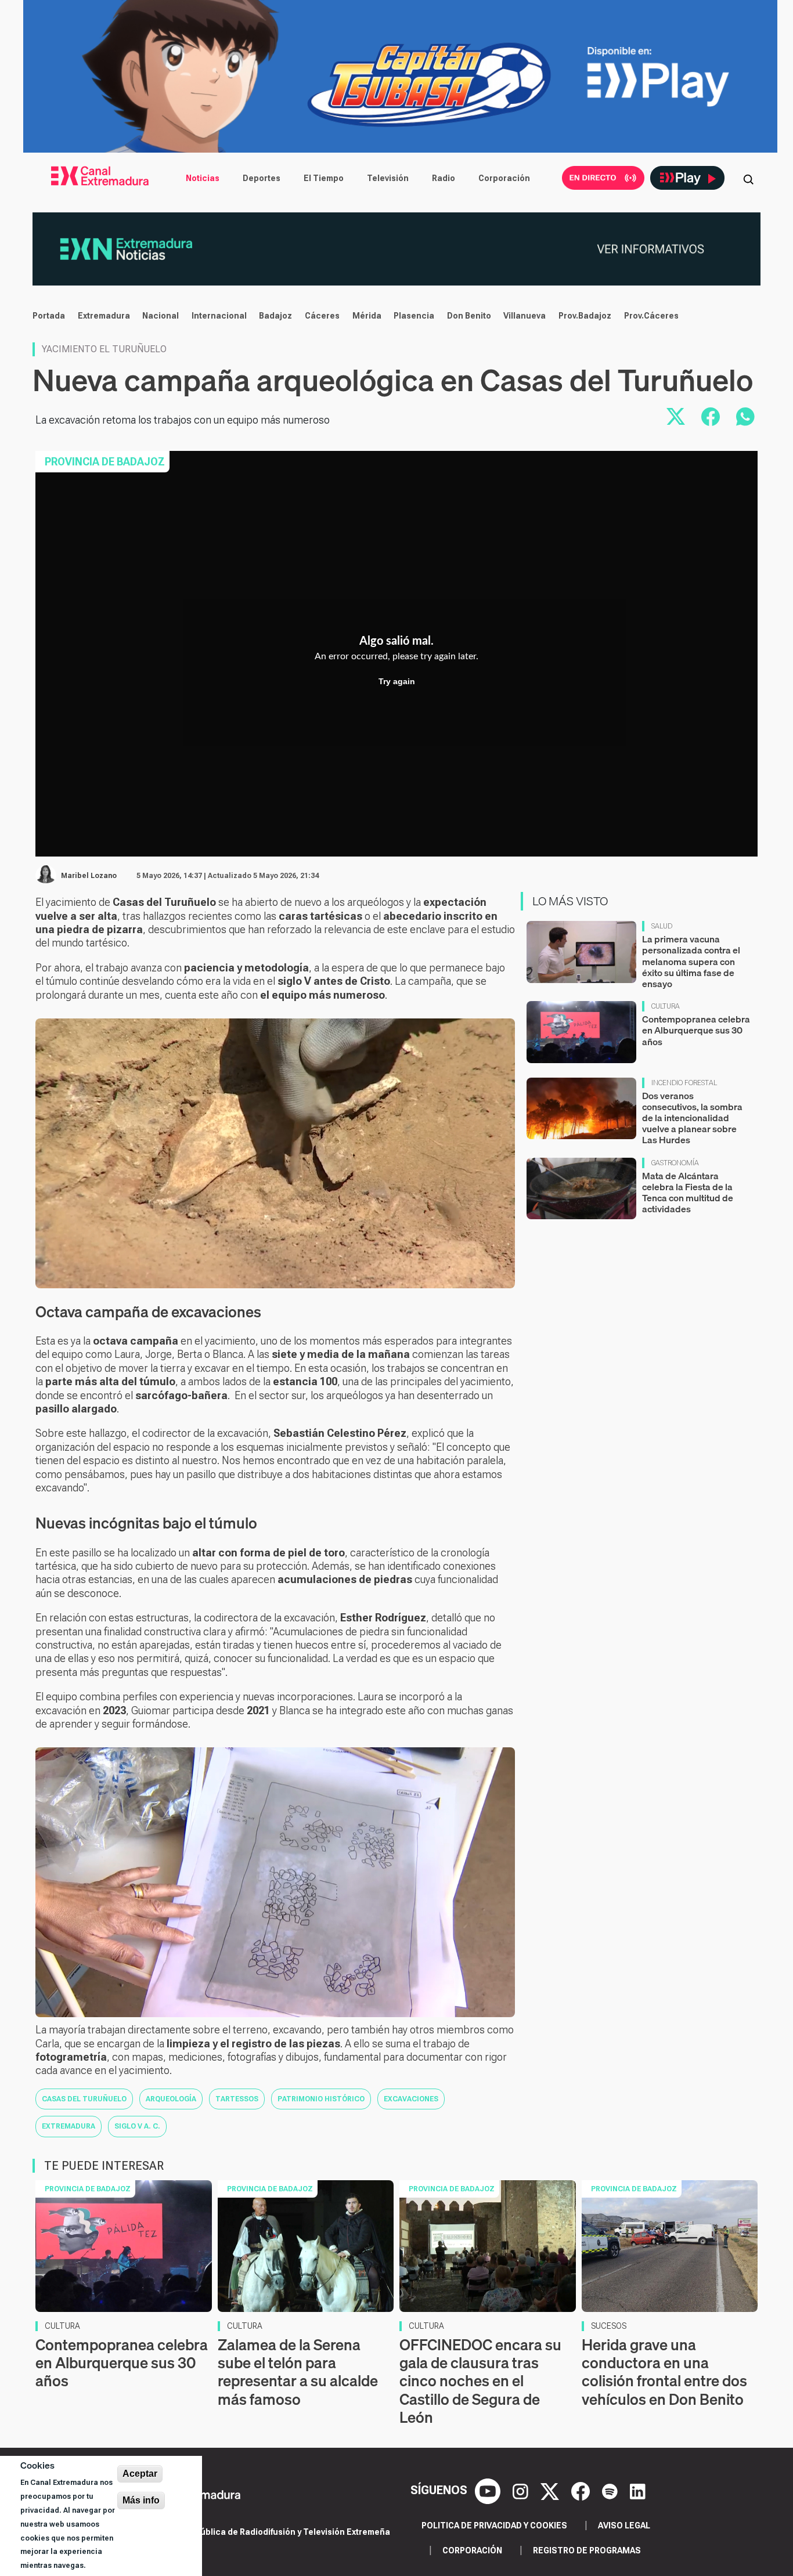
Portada (49, 316)
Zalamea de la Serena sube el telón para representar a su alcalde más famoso (298, 2372)
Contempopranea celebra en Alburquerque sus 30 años (696, 1030)
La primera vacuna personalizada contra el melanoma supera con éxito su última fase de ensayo (691, 961)
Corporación (504, 178)
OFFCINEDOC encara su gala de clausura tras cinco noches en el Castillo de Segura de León (480, 2381)
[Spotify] (611, 2491)
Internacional (219, 316)
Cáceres (322, 316)
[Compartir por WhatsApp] (745, 417)
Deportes (262, 178)
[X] (551, 2491)
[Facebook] (582, 2491)
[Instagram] (522, 2491)
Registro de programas (587, 2550)
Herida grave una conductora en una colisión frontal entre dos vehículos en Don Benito (664, 2372)
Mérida (367, 316)
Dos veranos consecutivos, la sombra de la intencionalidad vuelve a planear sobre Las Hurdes (692, 1118)
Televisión (388, 178)
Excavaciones (411, 2099)
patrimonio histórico (321, 2099)
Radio (444, 178)
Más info (141, 2500)
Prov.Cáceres (651, 316)
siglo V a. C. (137, 2126)
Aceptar (140, 2474)
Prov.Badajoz (585, 316)
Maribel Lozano (89, 876)
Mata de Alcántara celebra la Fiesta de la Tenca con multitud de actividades (688, 1193)
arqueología (171, 2099)
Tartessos (237, 2099)
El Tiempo (324, 178)
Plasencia (414, 316)
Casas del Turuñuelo (84, 2099)
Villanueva (525, 316)
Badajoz (275, 316)
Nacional (161, 316)
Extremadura (104, 316)
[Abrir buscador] (748, 178)
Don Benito (469, 316)
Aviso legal (624, 2526)
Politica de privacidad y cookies (494, 2526)
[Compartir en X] (676, 417)
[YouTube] (489, 2491)
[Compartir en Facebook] (711, 417)
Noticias (203, 178)
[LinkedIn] (638, 2491)
